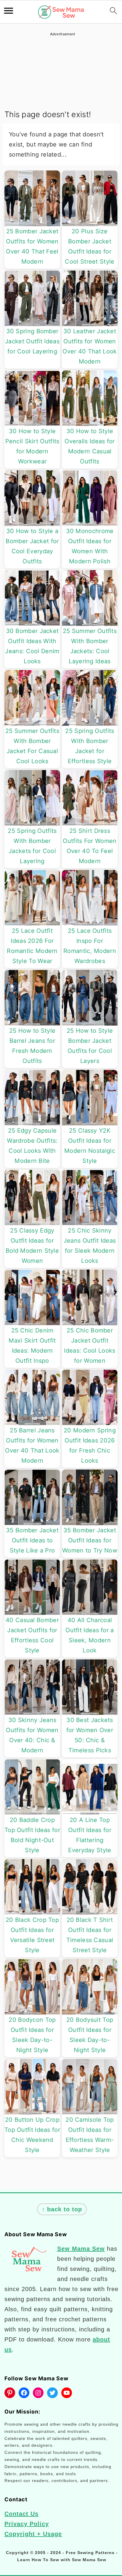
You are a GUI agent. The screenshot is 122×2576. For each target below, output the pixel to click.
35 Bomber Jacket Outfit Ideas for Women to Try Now (90, 1540)
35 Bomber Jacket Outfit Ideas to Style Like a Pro (32, 1540)
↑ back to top (62, 2209)
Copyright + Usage (33, 2534)
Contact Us (21, 2514)
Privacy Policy (27, 2524)
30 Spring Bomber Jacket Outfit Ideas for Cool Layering (32, 341)
